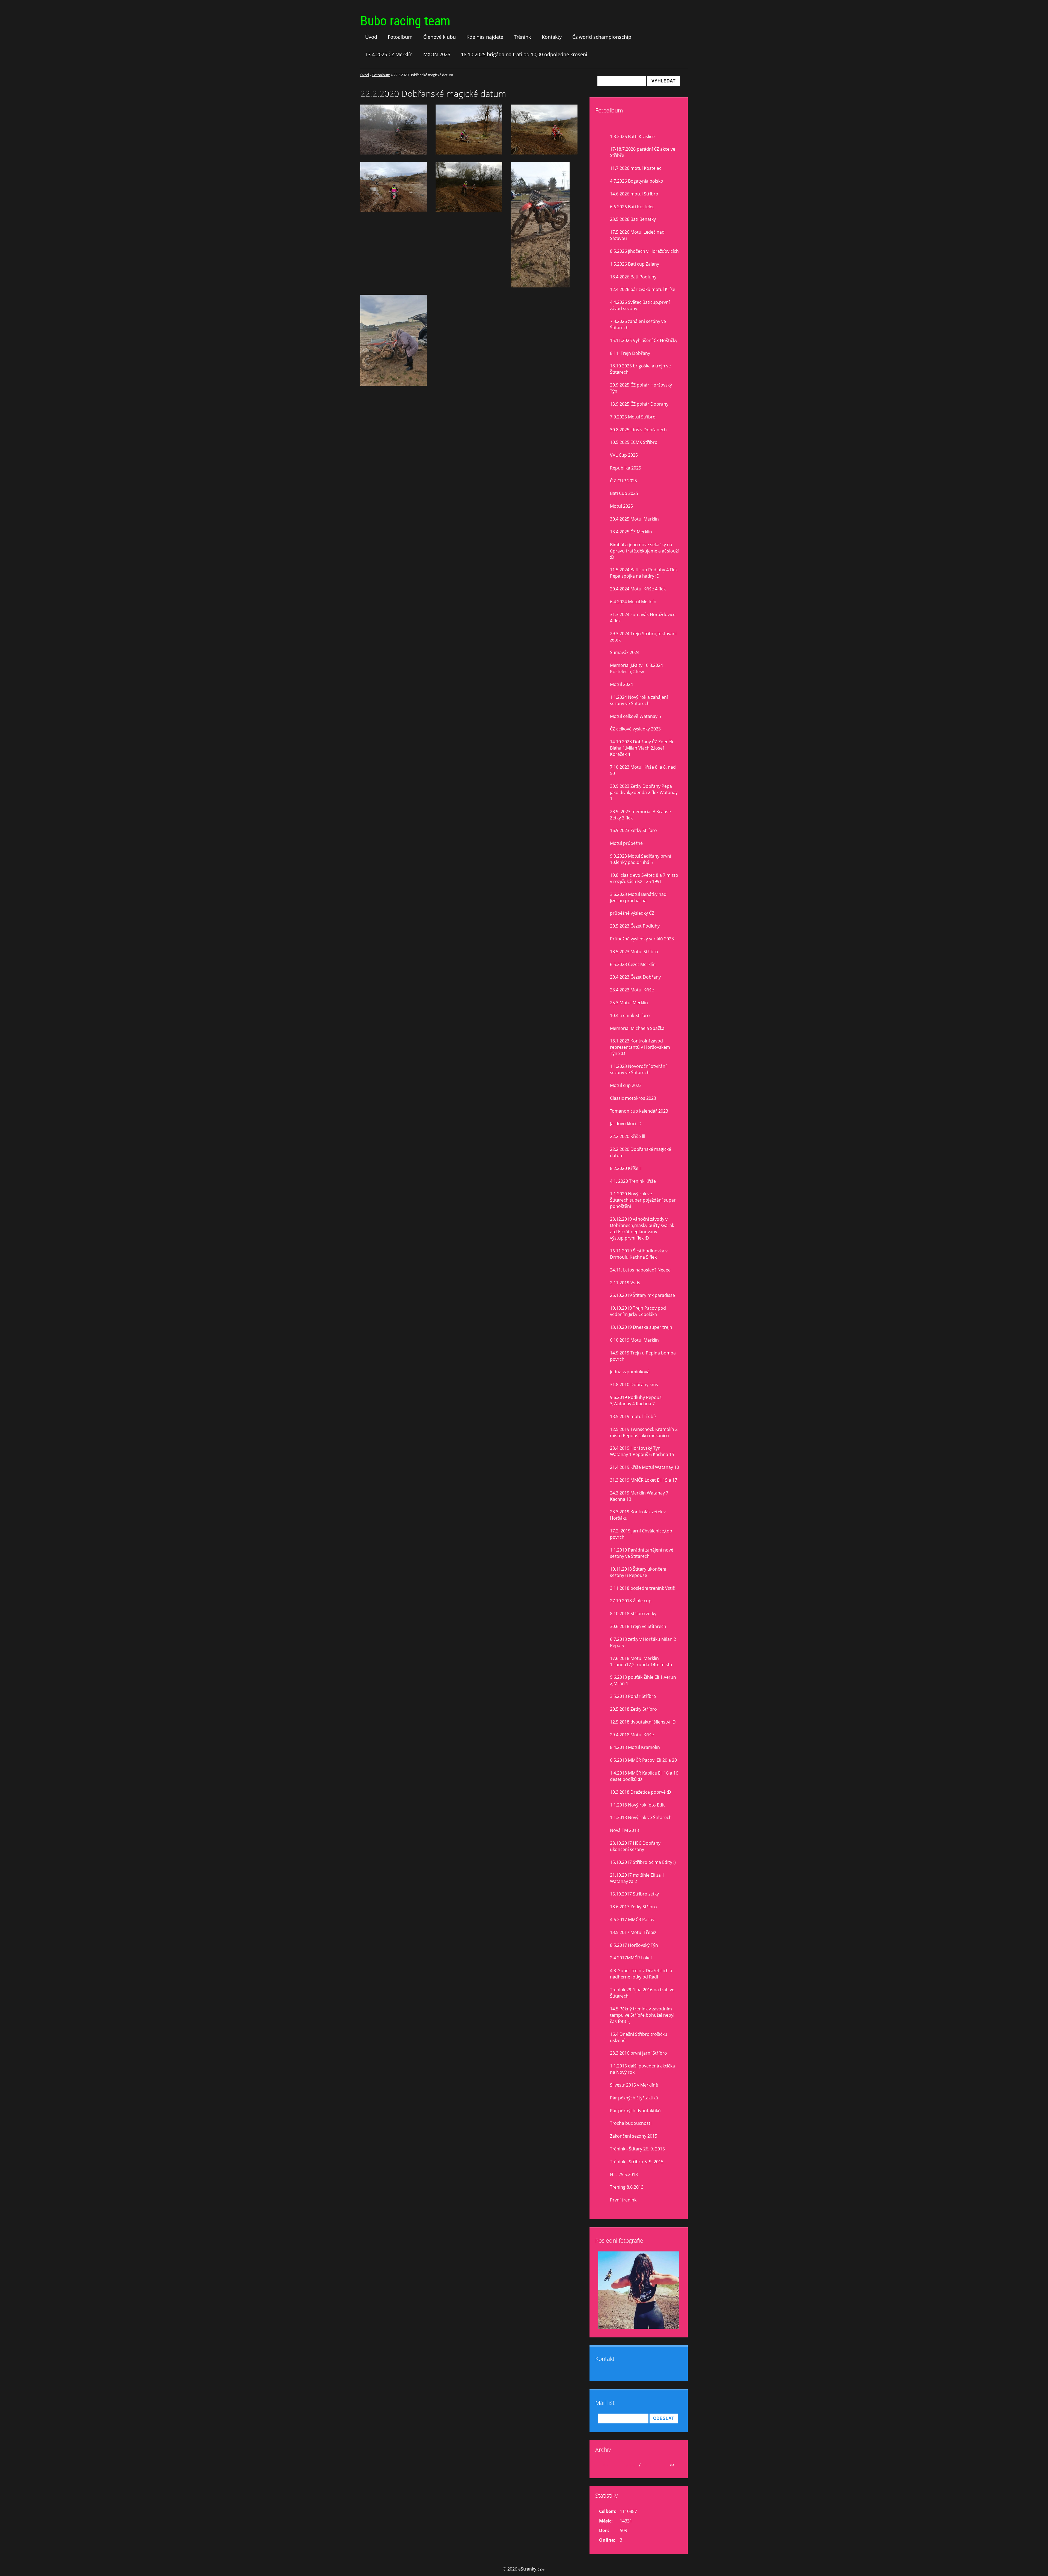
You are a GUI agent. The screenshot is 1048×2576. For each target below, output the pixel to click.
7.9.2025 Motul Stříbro (633, 417)
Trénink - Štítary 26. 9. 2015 (637, 2149)
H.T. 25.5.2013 (624, 2174)
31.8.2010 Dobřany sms (634, 1384)
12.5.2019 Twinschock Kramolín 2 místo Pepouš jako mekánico (644, 1432)
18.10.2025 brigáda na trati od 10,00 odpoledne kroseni (524, 54)
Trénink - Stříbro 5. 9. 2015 (637, 2162)
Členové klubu (440, 37)
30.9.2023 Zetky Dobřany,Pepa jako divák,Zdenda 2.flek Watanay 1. (644, 792)
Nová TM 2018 (624, 1830)
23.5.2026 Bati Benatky (633, 219)
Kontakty (552, 37)
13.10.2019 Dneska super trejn (641, 1327)
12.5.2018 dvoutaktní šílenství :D (643, 1722)
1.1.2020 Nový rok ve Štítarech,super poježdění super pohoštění (643, 1200)
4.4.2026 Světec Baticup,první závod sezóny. (640, 305)
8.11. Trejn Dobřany (630, 353)
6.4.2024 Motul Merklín (633, 602)
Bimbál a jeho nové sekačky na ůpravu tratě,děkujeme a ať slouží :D (644, 551)
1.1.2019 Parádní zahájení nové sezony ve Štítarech (642, 1553)
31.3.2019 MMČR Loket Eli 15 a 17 (644, 1480)
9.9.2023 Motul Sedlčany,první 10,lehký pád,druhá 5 (641, 859)
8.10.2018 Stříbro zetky (633, 1614)
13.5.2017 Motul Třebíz (633, 1932)
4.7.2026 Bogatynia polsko (637, 181)
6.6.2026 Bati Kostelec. (633, 207)
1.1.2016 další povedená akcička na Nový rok (642, 2069)
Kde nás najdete (485, 37)
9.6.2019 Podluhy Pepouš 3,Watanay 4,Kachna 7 (636, 1400)
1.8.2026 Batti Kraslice (632, 136)
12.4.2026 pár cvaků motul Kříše (643, 289)
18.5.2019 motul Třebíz (633, 1416)
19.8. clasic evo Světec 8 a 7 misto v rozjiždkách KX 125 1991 (644, 878)
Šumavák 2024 (625, 652)
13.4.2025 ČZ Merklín (389, 54)
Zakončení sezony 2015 (634, 2136)
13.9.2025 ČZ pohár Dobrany (639, 404)
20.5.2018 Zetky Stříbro (633, 1709)
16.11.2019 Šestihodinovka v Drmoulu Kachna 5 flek (639, 1254)
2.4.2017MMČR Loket (631, 1958)
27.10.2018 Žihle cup (631, 1601)
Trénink (522, 37)
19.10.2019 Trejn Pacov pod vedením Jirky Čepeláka (638, 1311)
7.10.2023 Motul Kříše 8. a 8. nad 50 (643, 770)
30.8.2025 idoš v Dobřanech (638, 430)
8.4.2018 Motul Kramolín (635, 1747)
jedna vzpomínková (630, 1372)
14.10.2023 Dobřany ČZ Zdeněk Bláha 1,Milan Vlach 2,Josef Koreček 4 (642, 748)
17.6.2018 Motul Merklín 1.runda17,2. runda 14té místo (641, 1661)
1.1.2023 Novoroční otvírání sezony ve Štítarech (638, 1069)
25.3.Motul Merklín (629, 1003)
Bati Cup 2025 (624, 493)
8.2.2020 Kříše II (626, 1168)
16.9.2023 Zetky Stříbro (633, 830)
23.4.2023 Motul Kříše (632, 990)
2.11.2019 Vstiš (625, 1283)
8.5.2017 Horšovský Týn (634, 1945)
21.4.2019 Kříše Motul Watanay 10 (644, 1467)
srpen (632, 2465)
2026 (647, 2465)
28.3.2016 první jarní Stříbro (638, 2053)
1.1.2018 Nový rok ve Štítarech (641, 1817)
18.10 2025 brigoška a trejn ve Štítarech (640, 369)
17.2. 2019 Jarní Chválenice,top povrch (641, 1534)
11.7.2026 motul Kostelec (636, 168)
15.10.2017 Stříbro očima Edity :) (643, 1862)
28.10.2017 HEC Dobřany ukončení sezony (635, 1846)
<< (605, 2465)
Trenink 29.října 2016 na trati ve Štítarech (642, 1993)
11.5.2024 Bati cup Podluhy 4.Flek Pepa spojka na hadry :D (644, 573)
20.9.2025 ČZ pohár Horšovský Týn (641, 388)
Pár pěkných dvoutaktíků (635, 2111)
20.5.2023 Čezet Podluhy (635, 926)
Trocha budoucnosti (631, 2123)
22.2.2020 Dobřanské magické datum (641, 1152)
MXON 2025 (437, 54)
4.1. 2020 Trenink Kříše (633, 1181)
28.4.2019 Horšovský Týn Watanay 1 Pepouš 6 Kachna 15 (642, 1451)
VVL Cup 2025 (624, 455)
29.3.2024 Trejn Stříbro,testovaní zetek (643, 637)
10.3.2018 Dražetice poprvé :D (641, 1792)
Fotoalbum (400, 37)
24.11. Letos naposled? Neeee (640, 1270)
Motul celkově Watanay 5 (635, 716)
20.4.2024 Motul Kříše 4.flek (638, 589)
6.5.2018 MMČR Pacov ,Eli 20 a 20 (643, 1760)
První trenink (623, 2200)
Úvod (371, 37)
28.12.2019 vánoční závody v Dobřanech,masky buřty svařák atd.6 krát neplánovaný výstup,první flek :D (642, 1228)
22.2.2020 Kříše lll (628, 1136)
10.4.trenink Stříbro (630, 1015)
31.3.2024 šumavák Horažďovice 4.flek (643, 618)
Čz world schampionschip (602, 37)
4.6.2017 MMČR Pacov (632, 1920)
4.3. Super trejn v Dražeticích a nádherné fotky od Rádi (641, 1974)
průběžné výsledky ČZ (632, 913)
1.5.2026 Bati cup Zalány (635, 264)
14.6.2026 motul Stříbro (634, 194)
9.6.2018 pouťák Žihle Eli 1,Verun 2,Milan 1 (643, 1680)
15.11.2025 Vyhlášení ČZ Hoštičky (644, 340)
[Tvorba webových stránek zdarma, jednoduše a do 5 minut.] (543, 2570)
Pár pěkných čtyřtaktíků (634, 2098)
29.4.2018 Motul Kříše (632, 1735)
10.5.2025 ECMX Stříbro (634, 442)
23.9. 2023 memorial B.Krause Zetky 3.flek (640, 815)
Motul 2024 (621, 684)
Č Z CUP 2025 (623, 481)
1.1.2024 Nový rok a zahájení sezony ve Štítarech (639, 700)
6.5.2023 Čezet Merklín (633, 964)
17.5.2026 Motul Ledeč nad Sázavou (637, 235)
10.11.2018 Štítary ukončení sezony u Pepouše (638, 1572)
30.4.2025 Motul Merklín (634, 519)
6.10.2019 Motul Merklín (634, 1340)
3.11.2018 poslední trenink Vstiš (642, 1588)
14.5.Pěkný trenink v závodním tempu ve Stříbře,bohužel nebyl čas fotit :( (642, 2015)
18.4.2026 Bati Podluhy (633, 277)
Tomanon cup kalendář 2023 (639, 1111)
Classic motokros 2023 (633, 1098)
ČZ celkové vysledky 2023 (635, 729)
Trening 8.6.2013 (627, 2187)
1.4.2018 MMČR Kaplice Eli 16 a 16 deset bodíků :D (644, 1776)
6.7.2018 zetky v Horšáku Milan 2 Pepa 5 (643, 1642)
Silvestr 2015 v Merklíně (634, 2085)
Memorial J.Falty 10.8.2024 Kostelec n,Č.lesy (636, 668)
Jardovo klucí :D (626, 1124)
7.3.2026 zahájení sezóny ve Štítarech (638, 324)
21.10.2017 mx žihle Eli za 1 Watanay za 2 (637, 1878)
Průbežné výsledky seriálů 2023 (642, 939)
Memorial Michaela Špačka (637, 1028)
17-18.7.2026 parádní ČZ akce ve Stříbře (643, 152)
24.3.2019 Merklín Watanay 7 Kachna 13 (639, 1496)
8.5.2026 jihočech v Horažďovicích (644, 251)
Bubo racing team (405, 21)
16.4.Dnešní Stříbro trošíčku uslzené (639, 2037)
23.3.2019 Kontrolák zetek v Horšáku (638, 1515)
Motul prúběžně (626, 843)
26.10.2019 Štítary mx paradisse (642, 1295)
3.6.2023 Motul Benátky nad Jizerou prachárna (638, 897)
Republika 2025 (626, 468)
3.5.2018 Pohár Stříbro (633, 1696)
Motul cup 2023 (626, 1085)
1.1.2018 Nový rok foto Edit (637, 1805)
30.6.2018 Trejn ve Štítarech (638, 1626)
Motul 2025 (621, 506)
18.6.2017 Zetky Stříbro (633, 1907)
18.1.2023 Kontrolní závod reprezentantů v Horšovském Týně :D (640, 1047)
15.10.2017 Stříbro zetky (634, 1894)
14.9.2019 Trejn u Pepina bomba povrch (643, 1356)
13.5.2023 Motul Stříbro (634, 952)
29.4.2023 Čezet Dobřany (635, 977)
